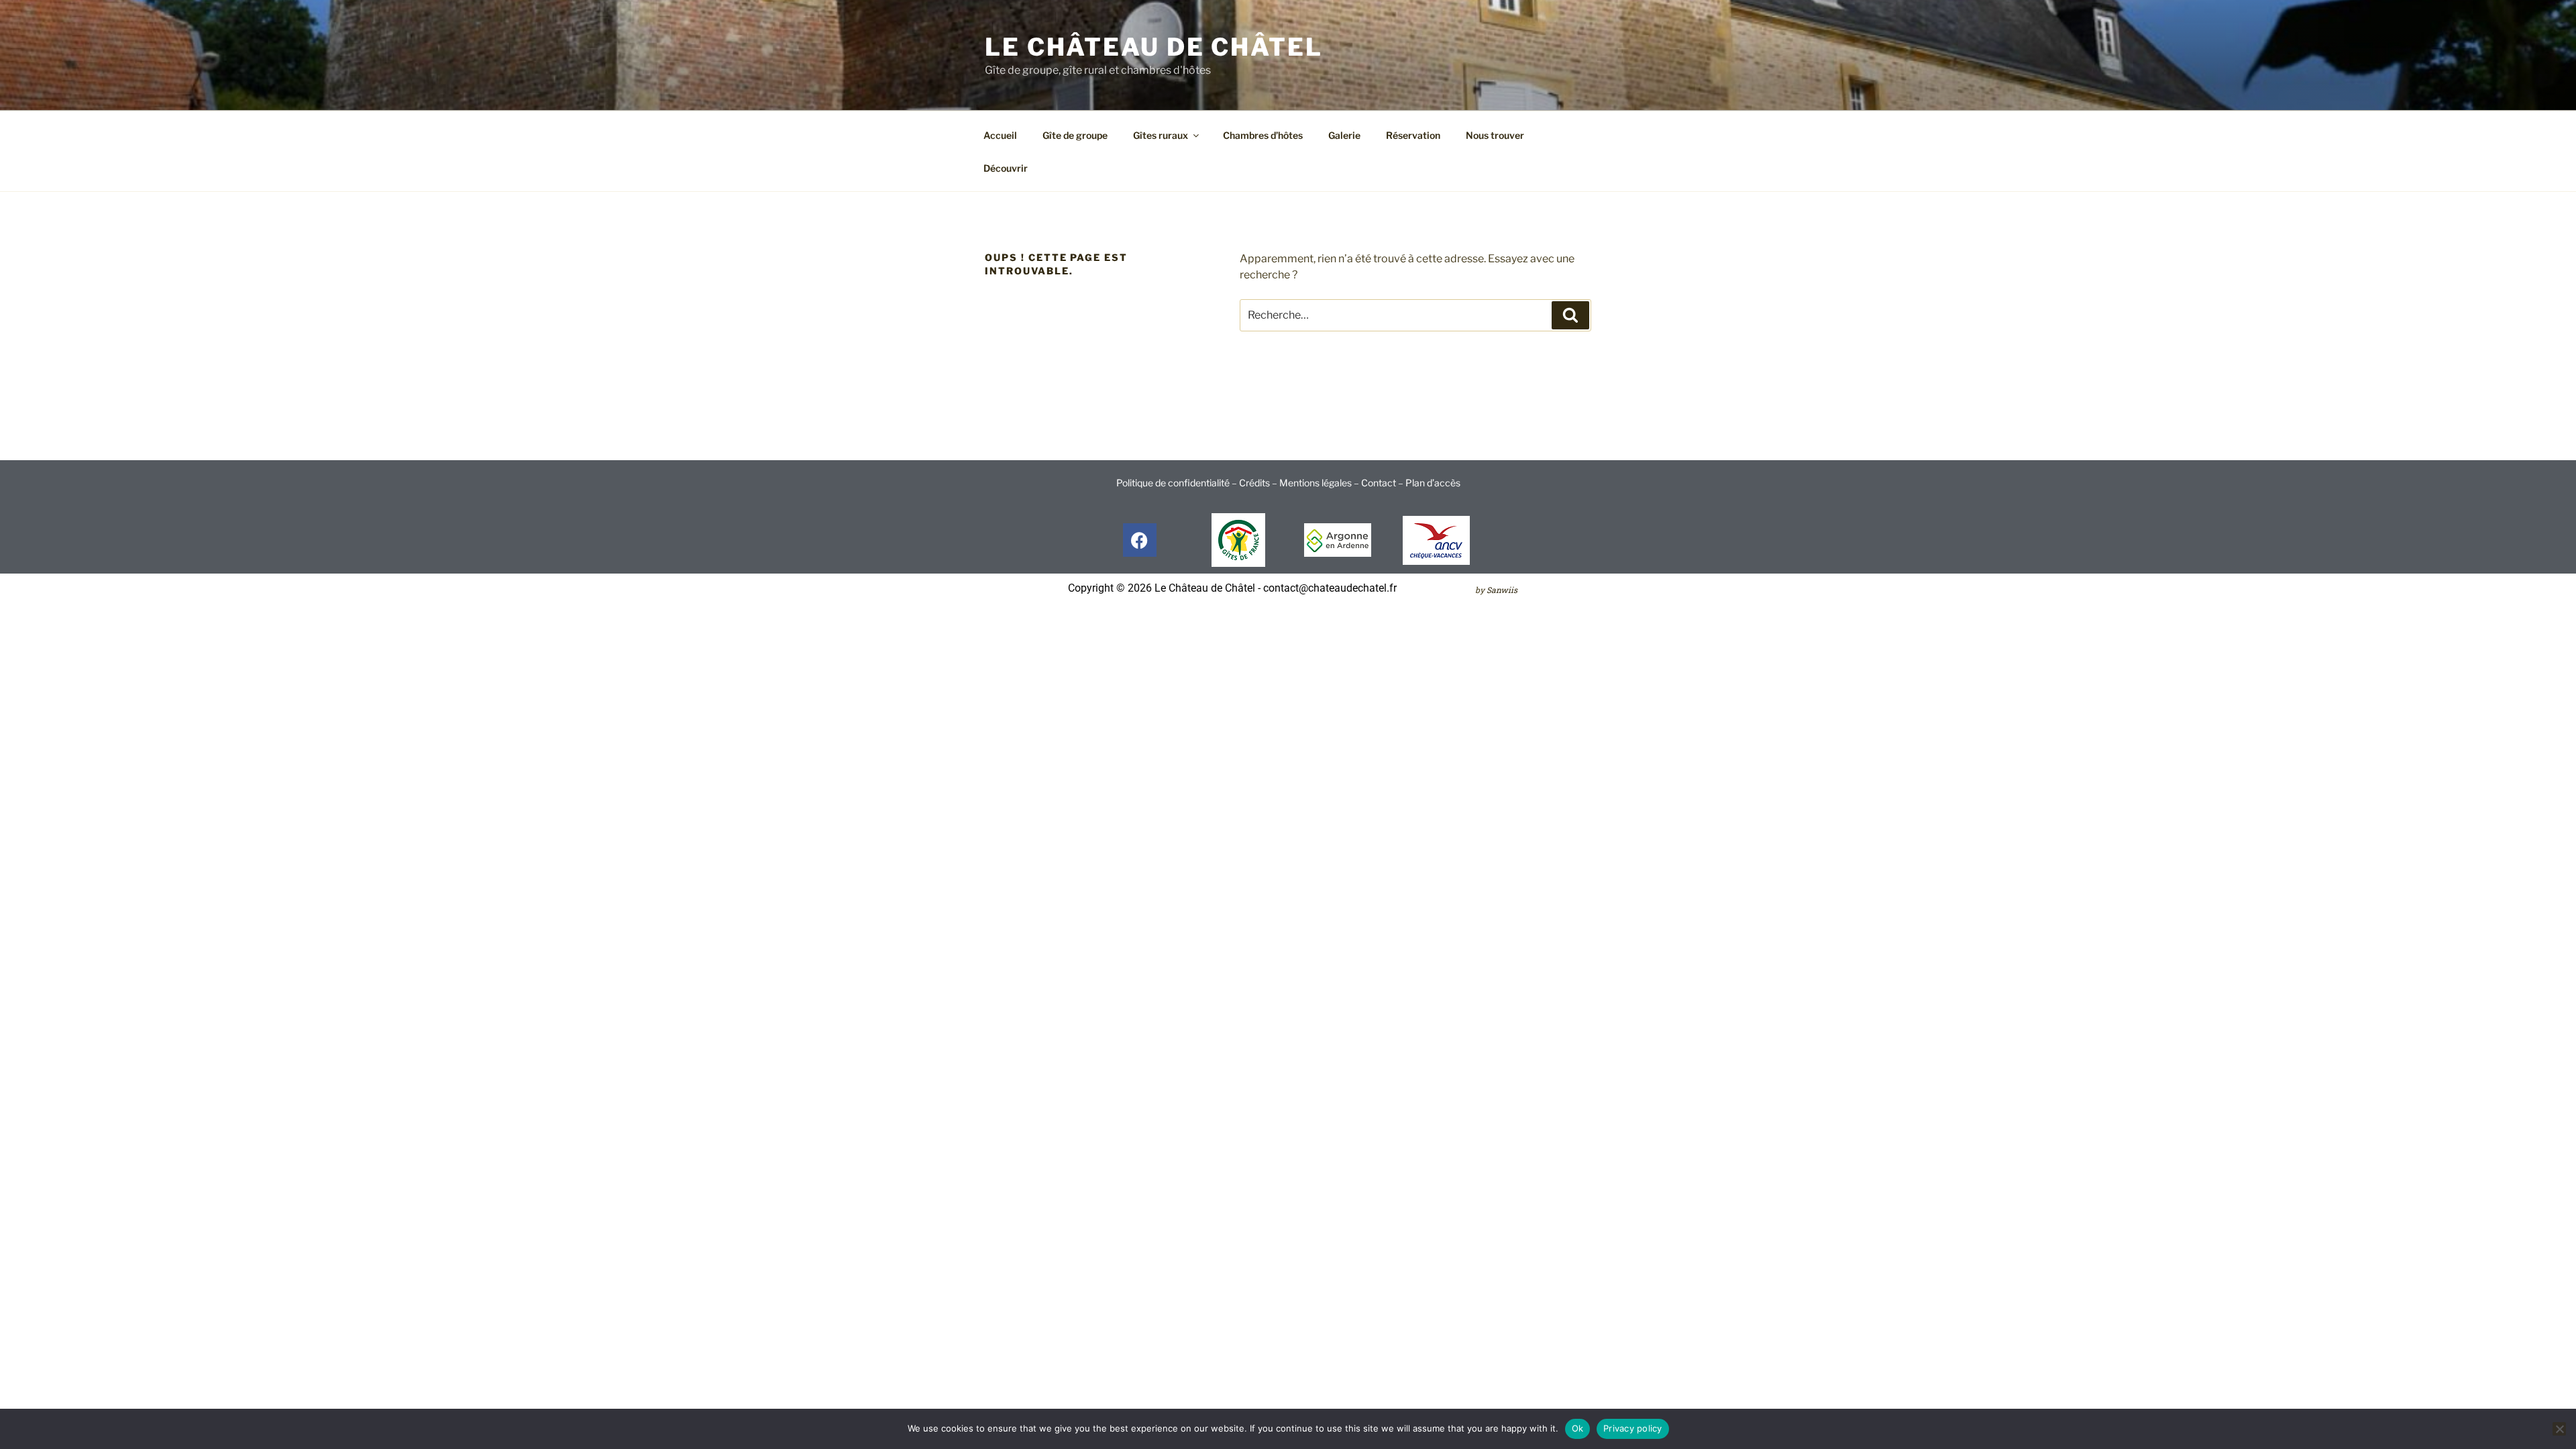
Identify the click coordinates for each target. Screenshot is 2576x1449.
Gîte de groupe (1075, 135)
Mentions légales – (1320, 483)
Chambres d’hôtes (1263, 135)
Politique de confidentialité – (1178, 483)
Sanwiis (1502, 590)
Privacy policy (1633, 1428)
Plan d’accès (1433, 483)
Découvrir (1006, 168)
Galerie (1344, 135)
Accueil (1000, 135)
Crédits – (1259, 483)
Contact (1379, 483)
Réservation (1413, 135)
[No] (2559, 1429)
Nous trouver (1495, 135)
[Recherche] (1570, 315)
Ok (1578, 1428)
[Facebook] (1140, 540)
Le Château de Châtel (1154, 47)
